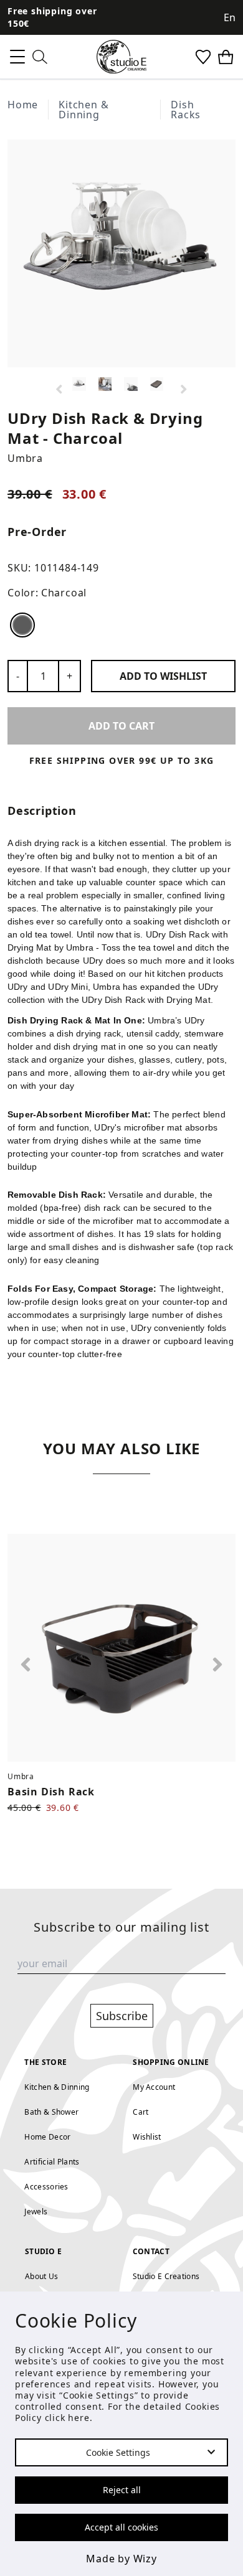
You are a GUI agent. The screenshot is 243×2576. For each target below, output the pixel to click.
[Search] (40, 57)
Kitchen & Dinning (83, 110)
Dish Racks (186, 110)
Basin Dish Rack (51, 1792)
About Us (41, 2276)
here (79, 2418)
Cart (141, 2112)
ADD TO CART (121, 726)
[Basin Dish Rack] (121, 1648)
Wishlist (147, 2137)
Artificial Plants (52, 2162)
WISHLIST (163, 676)
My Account (154, 2087)
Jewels (36, 2212)
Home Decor (47, 2137)
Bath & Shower (51, 2112)
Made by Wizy (121, 2559)
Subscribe (122, 2016)
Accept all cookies (121, 2527)
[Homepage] (121, 57)
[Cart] (226, 57)
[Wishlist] (203, 57)
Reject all (122, 2490)
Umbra (25, 458)
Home (23, 105)
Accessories (46, 2187)
